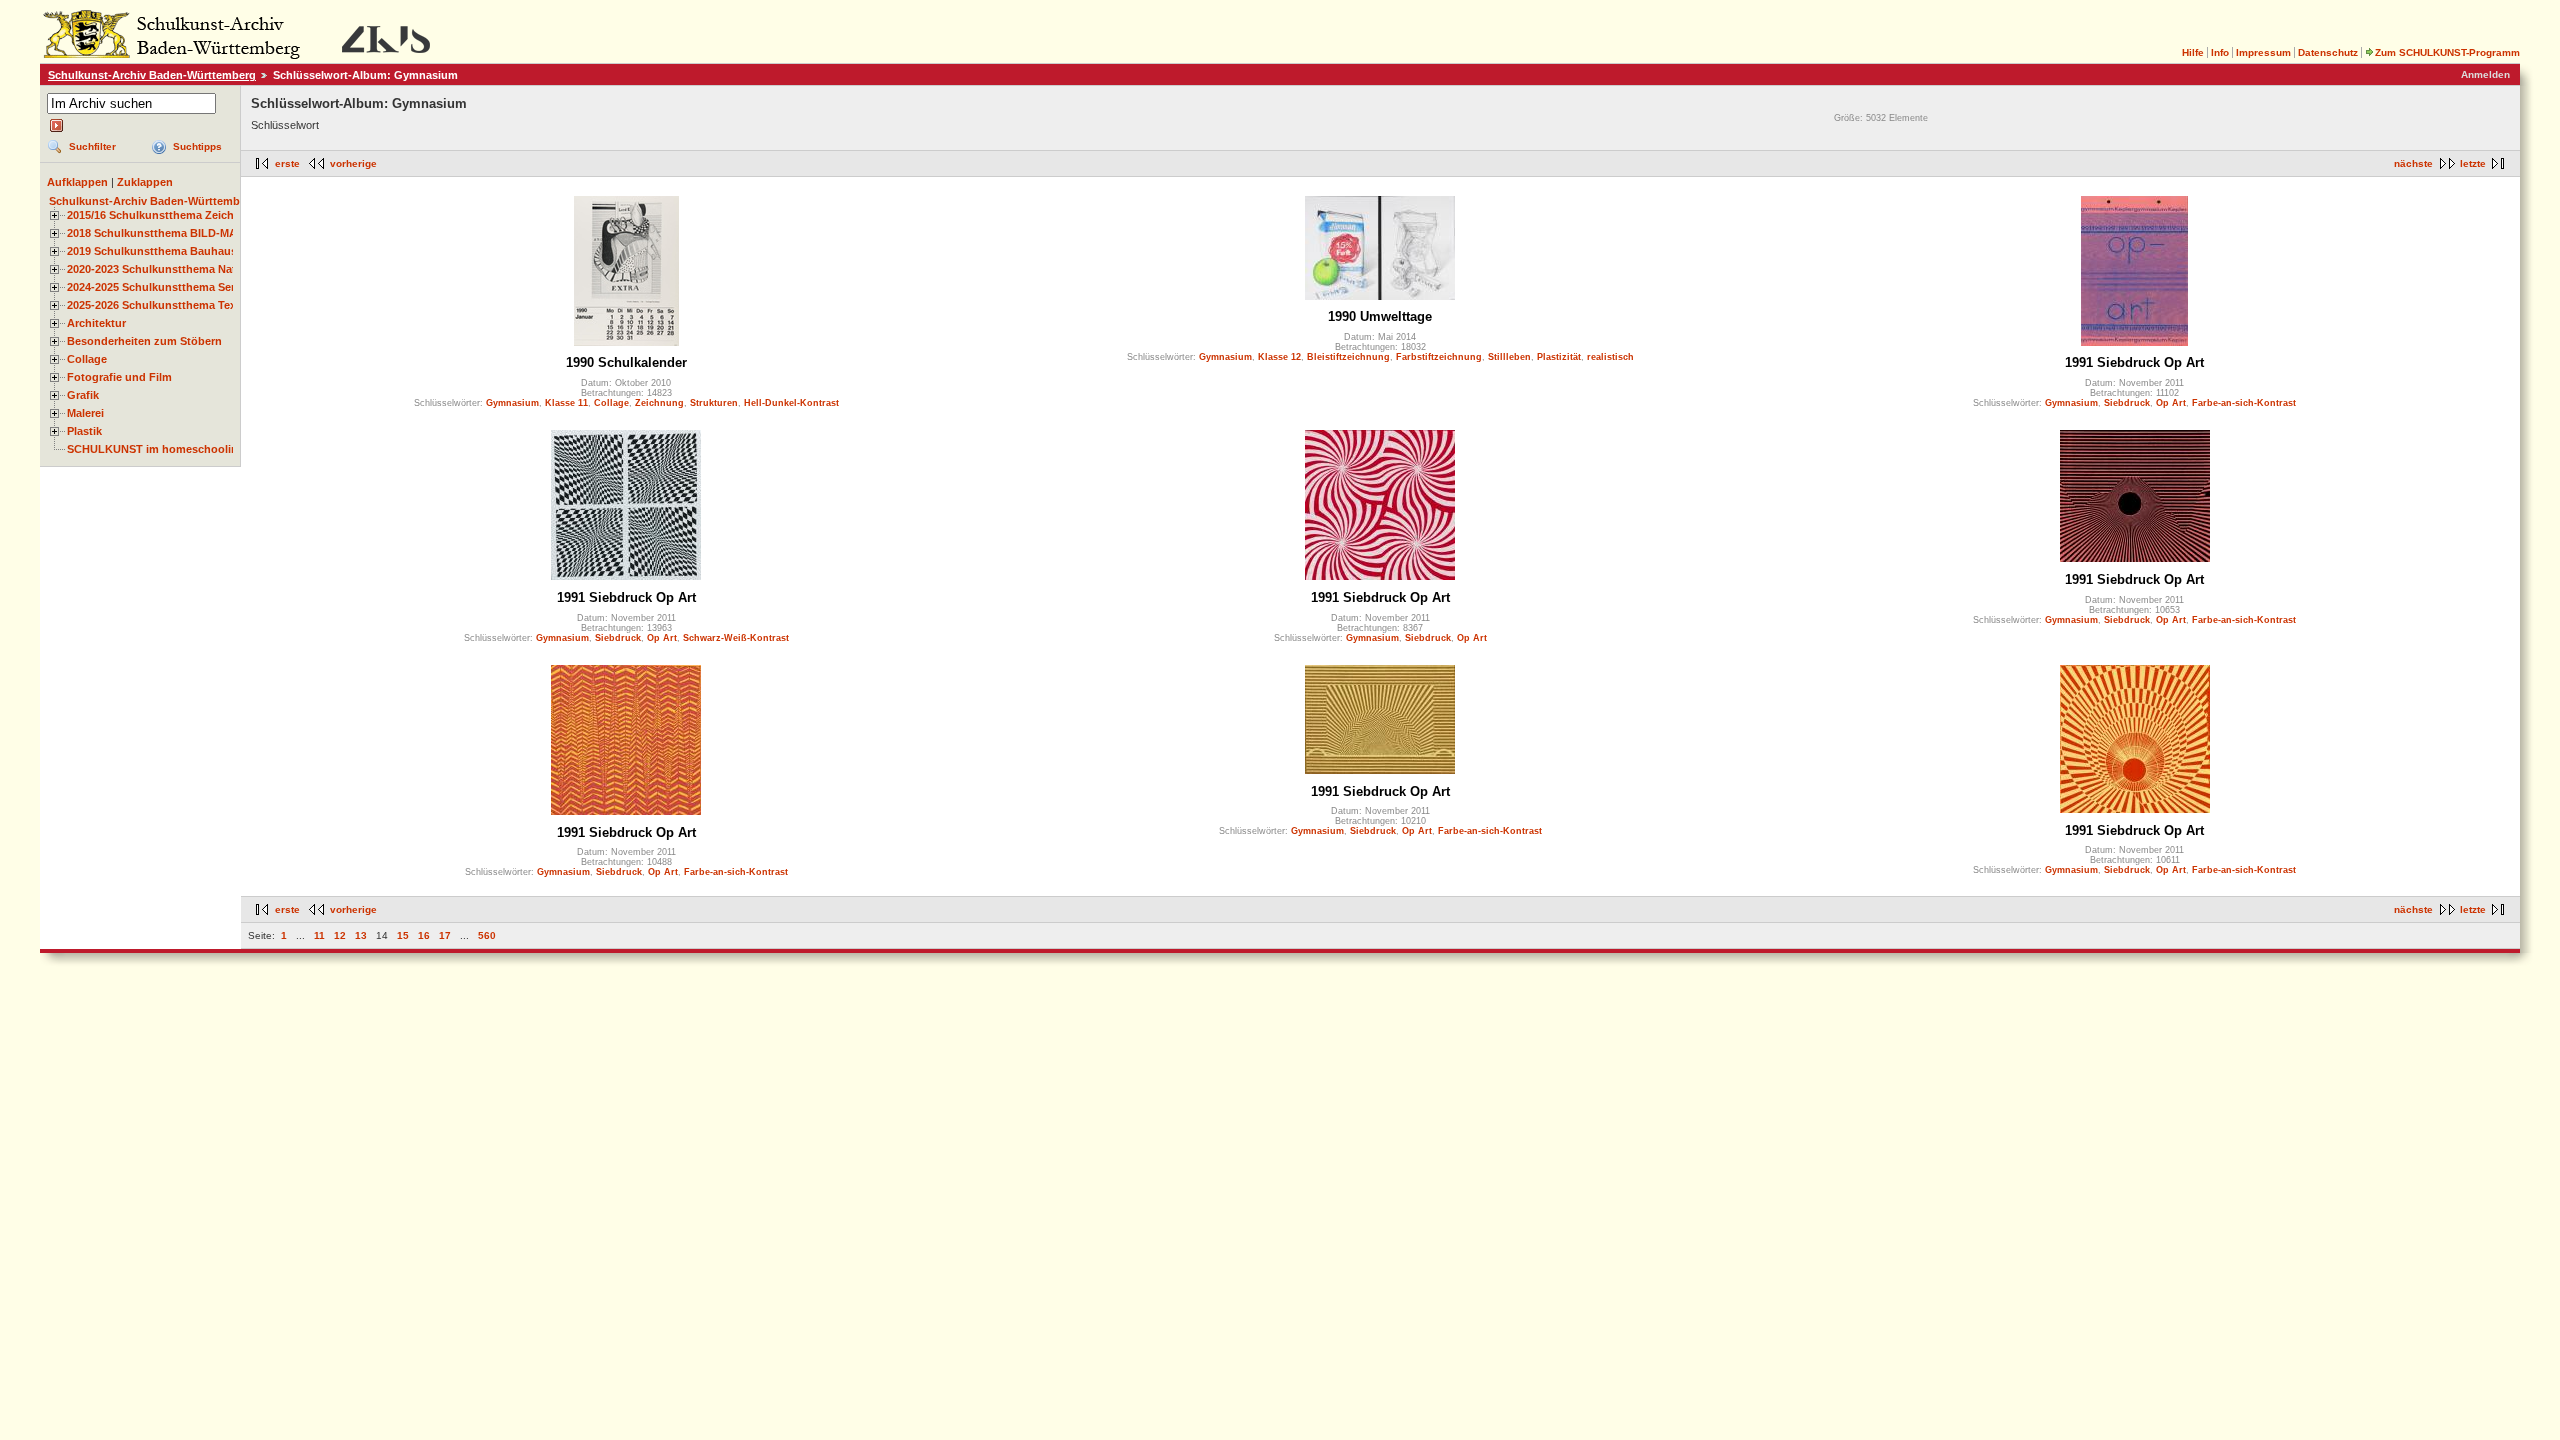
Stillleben (1509, 357)
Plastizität (1559, 357)
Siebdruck (2127, 403)
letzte (2473, 163)
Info (2220, 52)
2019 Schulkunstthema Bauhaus (152, 251)
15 (403, 935)
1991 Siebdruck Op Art (2134, 362)
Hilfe (2193, 52)
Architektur (96, 323)
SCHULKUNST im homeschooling (156, 449)
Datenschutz (2328, 52)
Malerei (85, 413)
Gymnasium (512, 403)
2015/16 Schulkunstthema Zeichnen (160, 215)
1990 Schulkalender (626, 362)
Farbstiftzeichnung (1439, 357)
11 (319, 935)
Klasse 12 (1279, 357)
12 (340, 935)
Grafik (83, 395)
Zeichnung (659, 403)
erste (287, 163)
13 (361, 935)
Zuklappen (145, 182)
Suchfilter (92, 146)
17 (445, 935)
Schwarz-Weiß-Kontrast (736, 638)
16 (424, 935)
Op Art (2171, 403)
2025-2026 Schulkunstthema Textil (156, 305)
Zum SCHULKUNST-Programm (2447, 52)
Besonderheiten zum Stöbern (144, 341)
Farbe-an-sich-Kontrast (2244, 403)
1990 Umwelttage (1380, 316)
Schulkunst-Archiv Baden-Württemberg (152, 75)
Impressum (2263, 52)
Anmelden (2485, 74)
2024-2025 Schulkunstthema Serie (155, 287)
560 (487, 935)
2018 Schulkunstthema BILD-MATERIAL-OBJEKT (196, 233)
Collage (87, 359)
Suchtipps (197, 146)
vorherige (353, 163)
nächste (2413, 163)
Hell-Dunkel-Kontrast (791, 403)
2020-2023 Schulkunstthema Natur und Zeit (180, 269)
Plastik (84, 431)
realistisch (1610, 357)
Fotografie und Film (119, 377)
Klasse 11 (566, 403)
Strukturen (714, 403)
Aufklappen (77, 182)
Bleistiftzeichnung (1348, 357)
